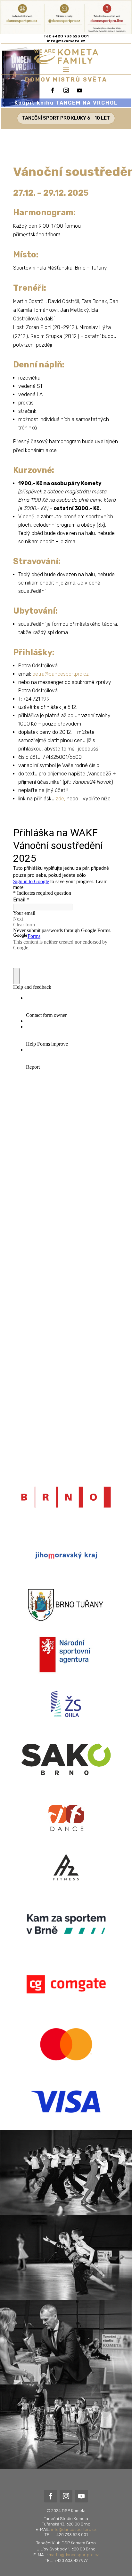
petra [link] (61, 674)
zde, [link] (61, 799)
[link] (66, 41)
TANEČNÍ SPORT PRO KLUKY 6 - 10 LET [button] (66, 118)
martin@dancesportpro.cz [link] (74, 2555)
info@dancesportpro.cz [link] (74, 2529)
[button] (66, 69)
